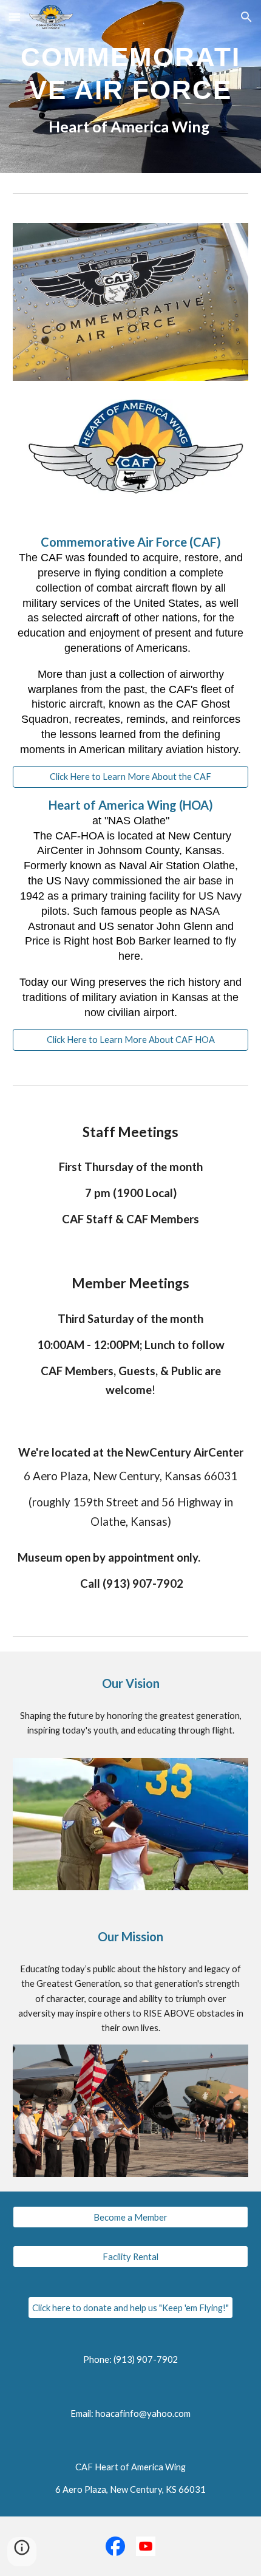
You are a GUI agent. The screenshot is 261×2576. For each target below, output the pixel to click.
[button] (15, 17)
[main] (131, 87)
